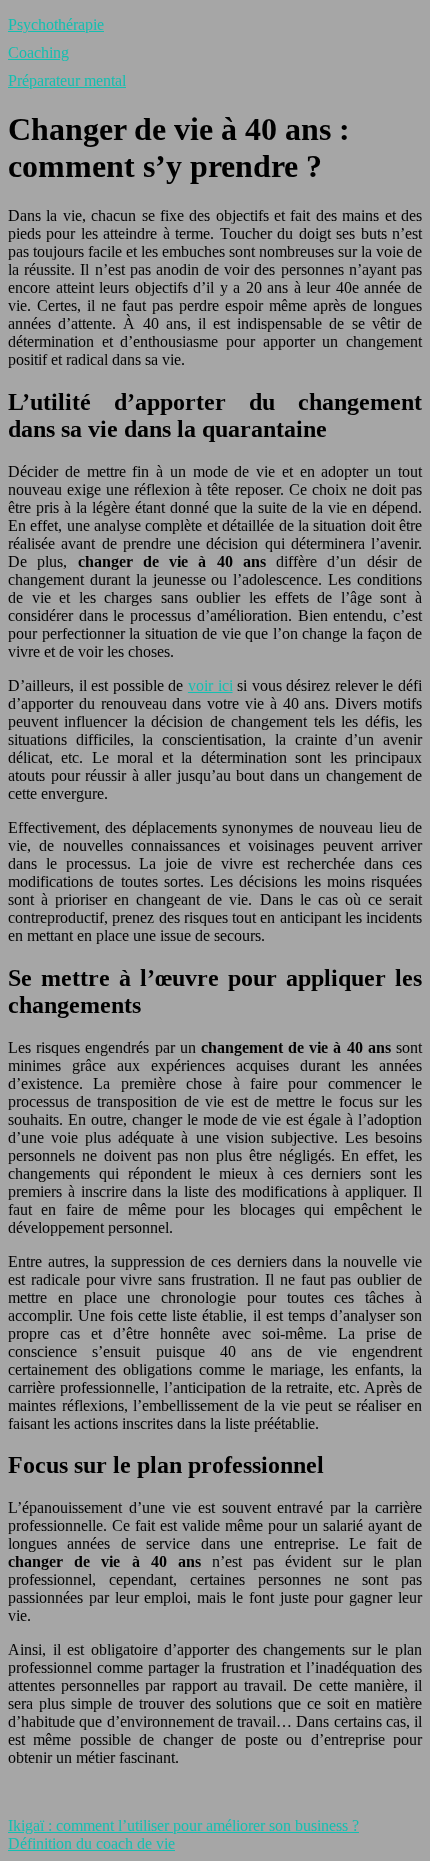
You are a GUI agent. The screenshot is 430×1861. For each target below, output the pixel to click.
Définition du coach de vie (91, 1843)
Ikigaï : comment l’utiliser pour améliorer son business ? (183, 1825)
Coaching (38, 52)
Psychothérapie (56, 24)
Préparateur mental (67, 80)
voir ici (210, 685)
